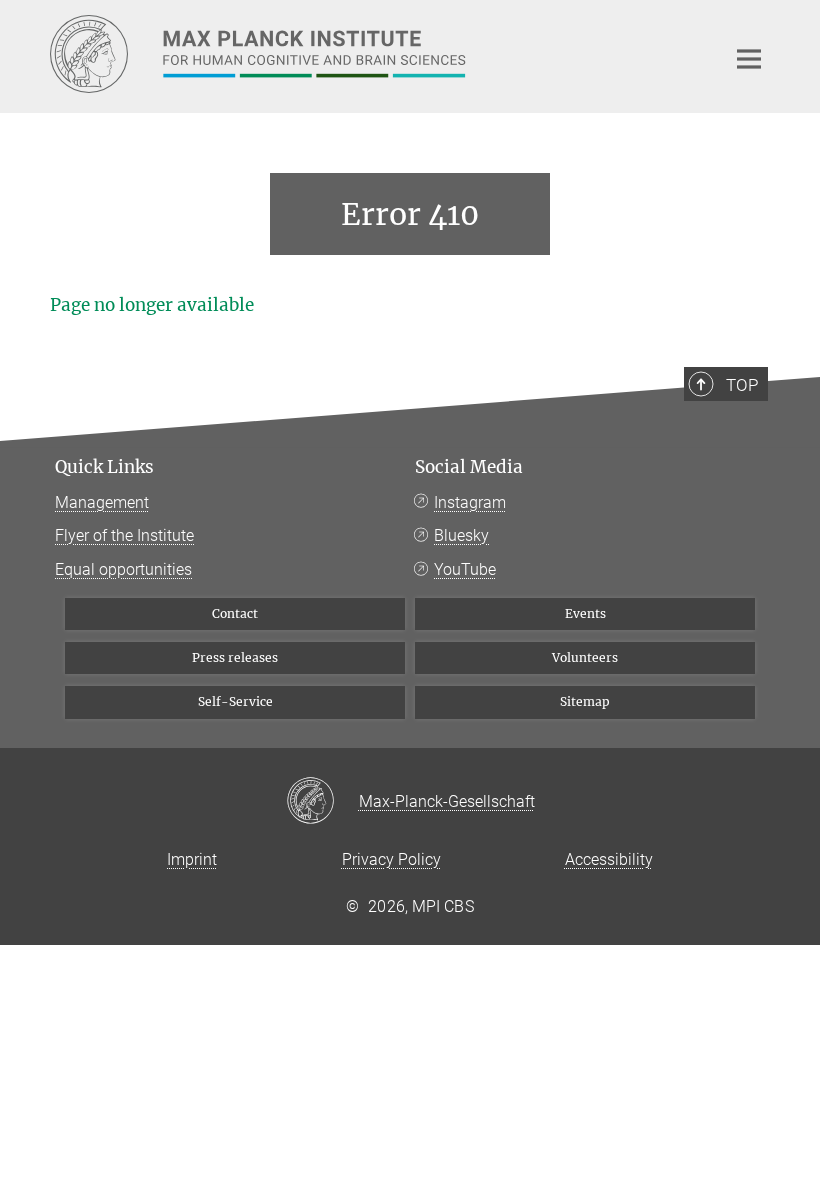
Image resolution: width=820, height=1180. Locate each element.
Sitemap (585, 701)
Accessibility (609, 859)
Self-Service (235, 701)
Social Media (469, 467)
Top (742, 385)
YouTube (465, 569)
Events (585, 613)
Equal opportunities (123, 569)
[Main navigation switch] (749, 59)
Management (102, 502)
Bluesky (461, 535)
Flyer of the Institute (124, 535)
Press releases (235, 657)
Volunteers (585, 657)
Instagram (470, 502)
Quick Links (104, 467)
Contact (235, 613)
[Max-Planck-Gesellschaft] (322, 802)
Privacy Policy (391, 859)
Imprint (192, 859)
